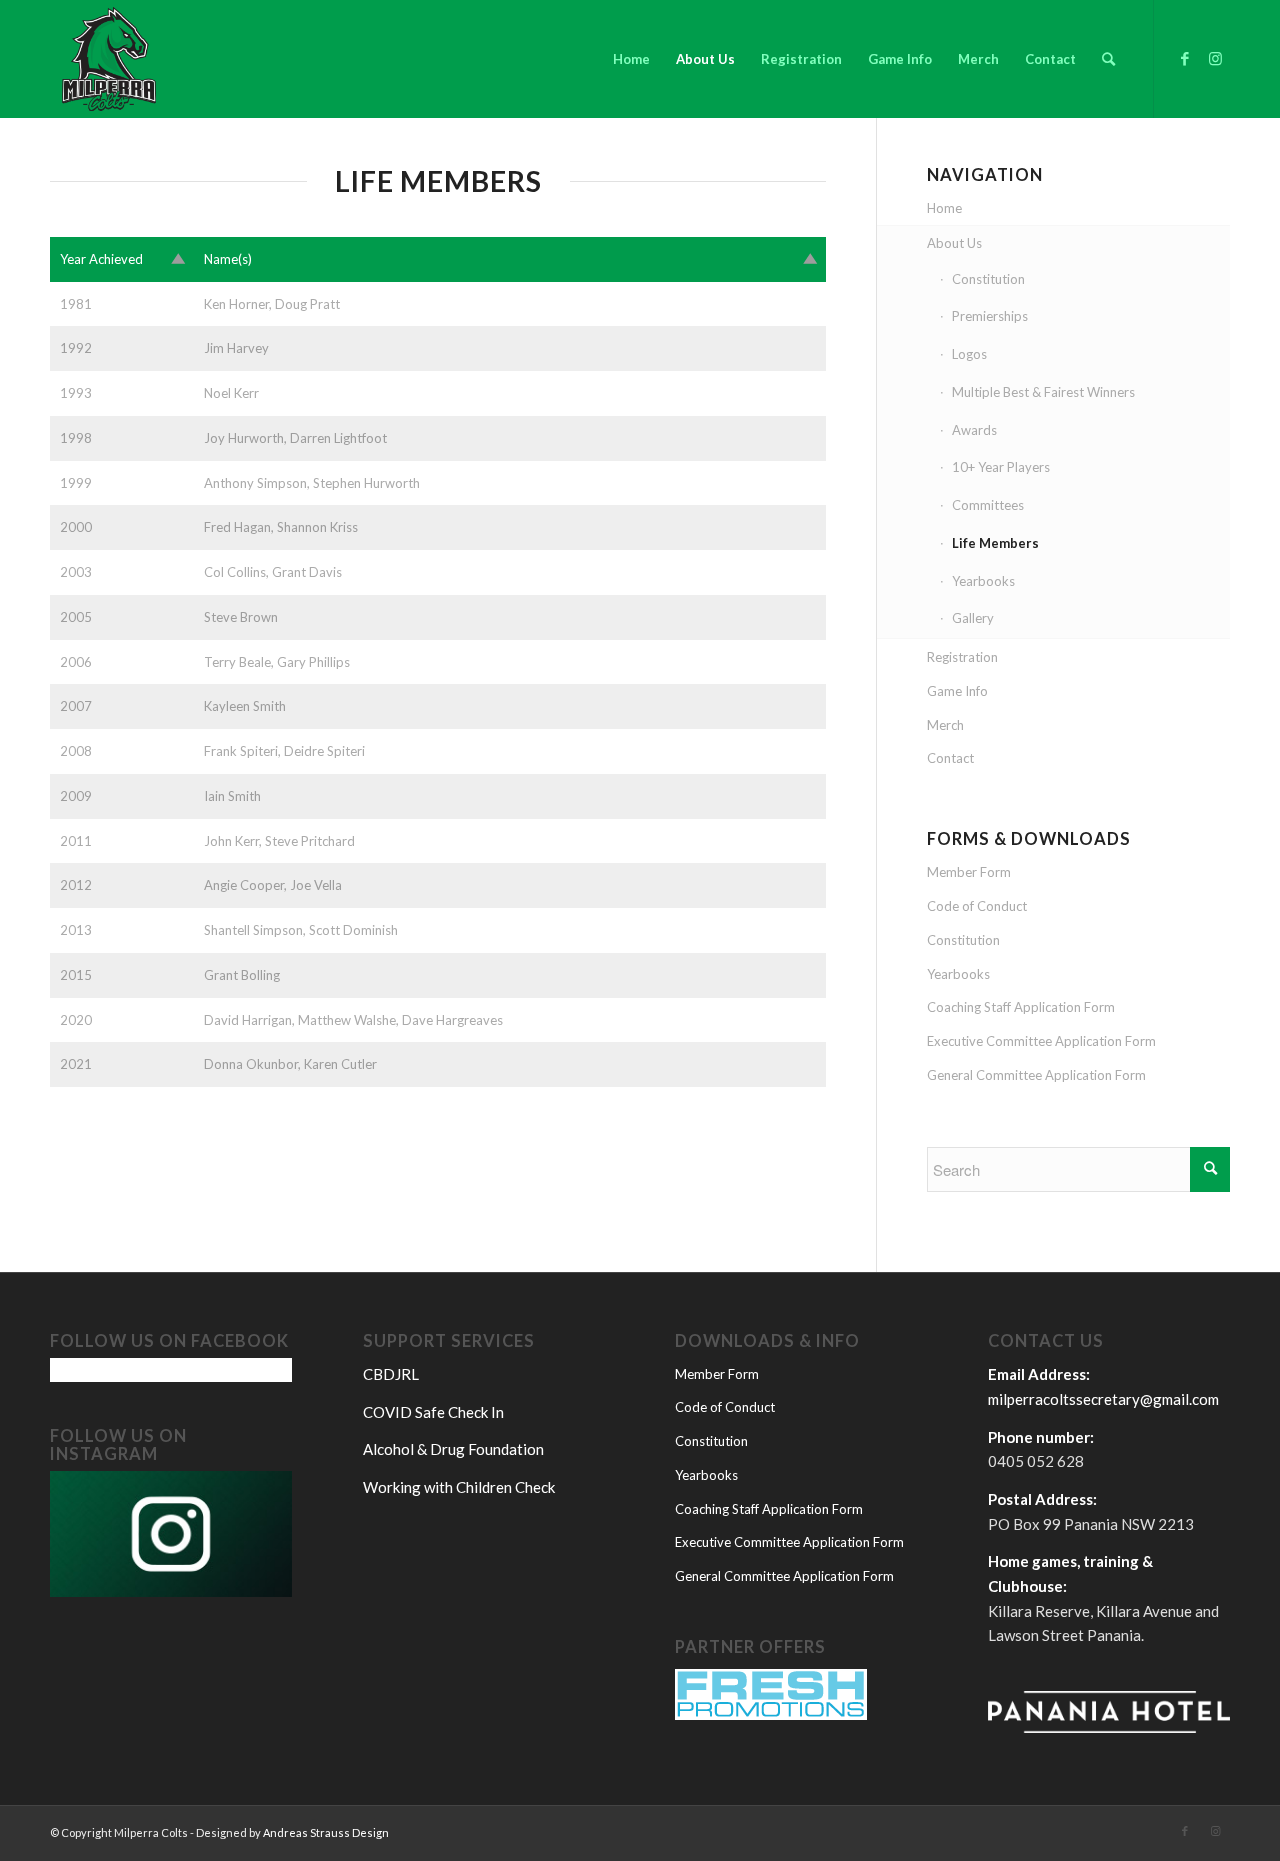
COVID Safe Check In (433, 1412)
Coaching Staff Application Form (1021, 1007)
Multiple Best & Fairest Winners (1043, 392)
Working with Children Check (459, 1487)
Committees (988, 505)
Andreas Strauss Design (326, 1832)
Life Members (995, 543)
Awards (974, 430)
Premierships (990, 316)
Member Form (969, 872)
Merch (945, 725)
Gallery (973, 618)
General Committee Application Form (1036, 1075)
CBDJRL (391, 1374)
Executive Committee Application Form (1041, 1041)
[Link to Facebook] (1185, 58)
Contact (950, 758)
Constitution (988, 279)
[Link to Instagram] (1215, 58)
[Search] (1108, 59)
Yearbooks (983, 581)
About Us (954, 243)
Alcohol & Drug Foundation (453, 1449)
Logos (969, 354)
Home (944, 208)
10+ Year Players (1001, 467)
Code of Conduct (977, 906)
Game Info (957, 691)
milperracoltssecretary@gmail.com (1103, 1399)
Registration (962, 657)
